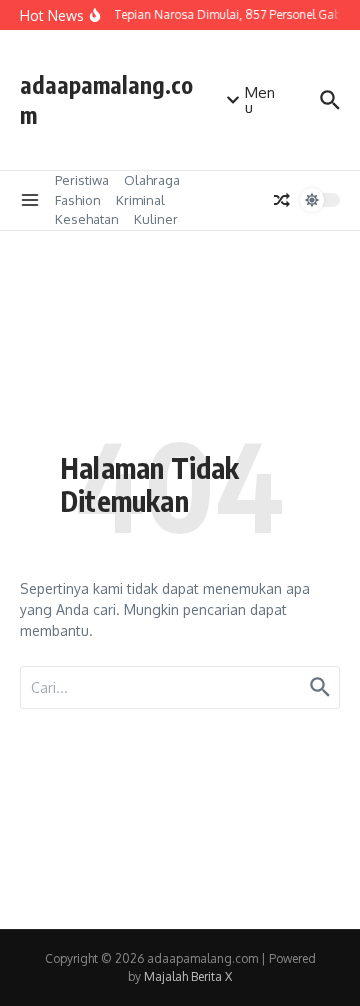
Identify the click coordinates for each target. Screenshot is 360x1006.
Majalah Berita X (188, 976)
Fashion (78, 200)
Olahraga (152, 180)
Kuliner (156, 219)
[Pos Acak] (282, 200)
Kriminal (140, 200)
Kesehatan (87, 219)
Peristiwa (82, 180)
